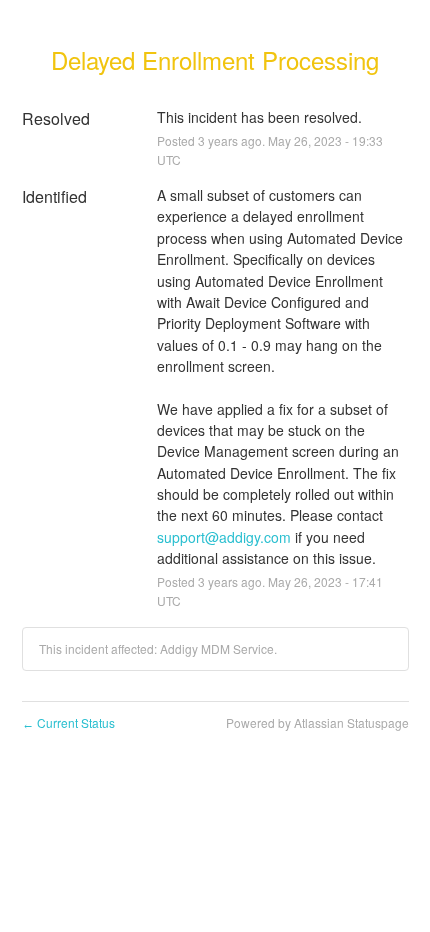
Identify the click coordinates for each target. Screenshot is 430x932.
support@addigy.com (224, 537)
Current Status (68, 722)
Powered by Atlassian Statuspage (317, 722)
